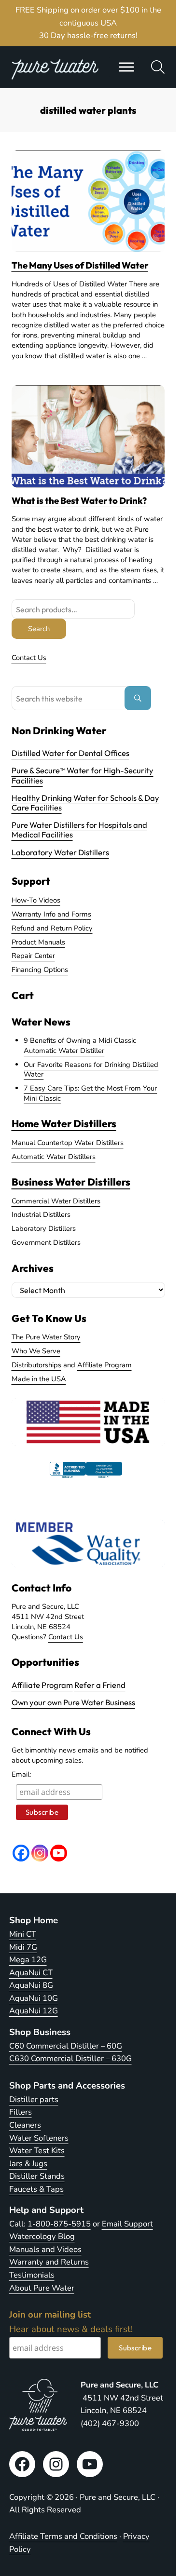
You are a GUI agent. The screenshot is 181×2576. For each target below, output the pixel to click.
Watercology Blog (42, 2236)
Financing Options (40, 970)
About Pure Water (42, 2288)
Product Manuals (38, 942)
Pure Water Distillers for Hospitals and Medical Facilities (79, 829)
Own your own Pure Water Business (73, 1702)
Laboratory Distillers (44, 1228)
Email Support (127, 2224)
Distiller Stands (37, 2176)
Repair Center (33, 956)
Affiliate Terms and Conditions (63, 2536)
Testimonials (32, 2275)
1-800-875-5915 (59, 2224)
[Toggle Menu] (126, 67)
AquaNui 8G (31, 1985)
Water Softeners (39, 2138)
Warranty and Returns (49, 2262)
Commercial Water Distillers (56, 1201)
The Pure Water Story (46, 1337)
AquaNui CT (31, 1973)
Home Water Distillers (64, 1123)
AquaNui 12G (34, 2011)
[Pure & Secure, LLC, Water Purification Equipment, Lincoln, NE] (86, 1478)
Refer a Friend (100, 1685)
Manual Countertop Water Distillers (68, 1143)
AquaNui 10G (34, 1998)
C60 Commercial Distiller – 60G (66, 2046)
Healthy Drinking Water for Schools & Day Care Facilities (85, 802)
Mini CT (23, 1934)
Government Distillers (46, 1242)
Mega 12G (28, 1960)
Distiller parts (34, 2099)
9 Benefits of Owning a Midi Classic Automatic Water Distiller (80, 1045)
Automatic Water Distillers (54, 1157)
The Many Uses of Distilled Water (80, 265)
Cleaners (25, 2125)
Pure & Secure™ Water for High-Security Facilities (83, 775)
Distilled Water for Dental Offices (70, 753)
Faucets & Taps (36, 2189)
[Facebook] (21, 1853)
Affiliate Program (104, 1365)
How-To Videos (36, 900)
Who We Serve (36, 1351)
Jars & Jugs (28, 2164)
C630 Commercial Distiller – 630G (70, 2058)
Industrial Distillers (41, 1214)
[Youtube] (59, 1853)
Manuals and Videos (45, 2249)
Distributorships (36, 1365)
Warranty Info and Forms (51, 914)
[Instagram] (40, 1853)
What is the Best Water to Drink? (79, 501)
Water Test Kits (37, 2151)
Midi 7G (23, 1947)
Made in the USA (39, 1379)
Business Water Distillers (71, 1182)
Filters (21, 2112)
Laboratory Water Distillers (60, 852)
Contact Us (29, 658)
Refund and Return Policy (52, 928)
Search (39, 629)
